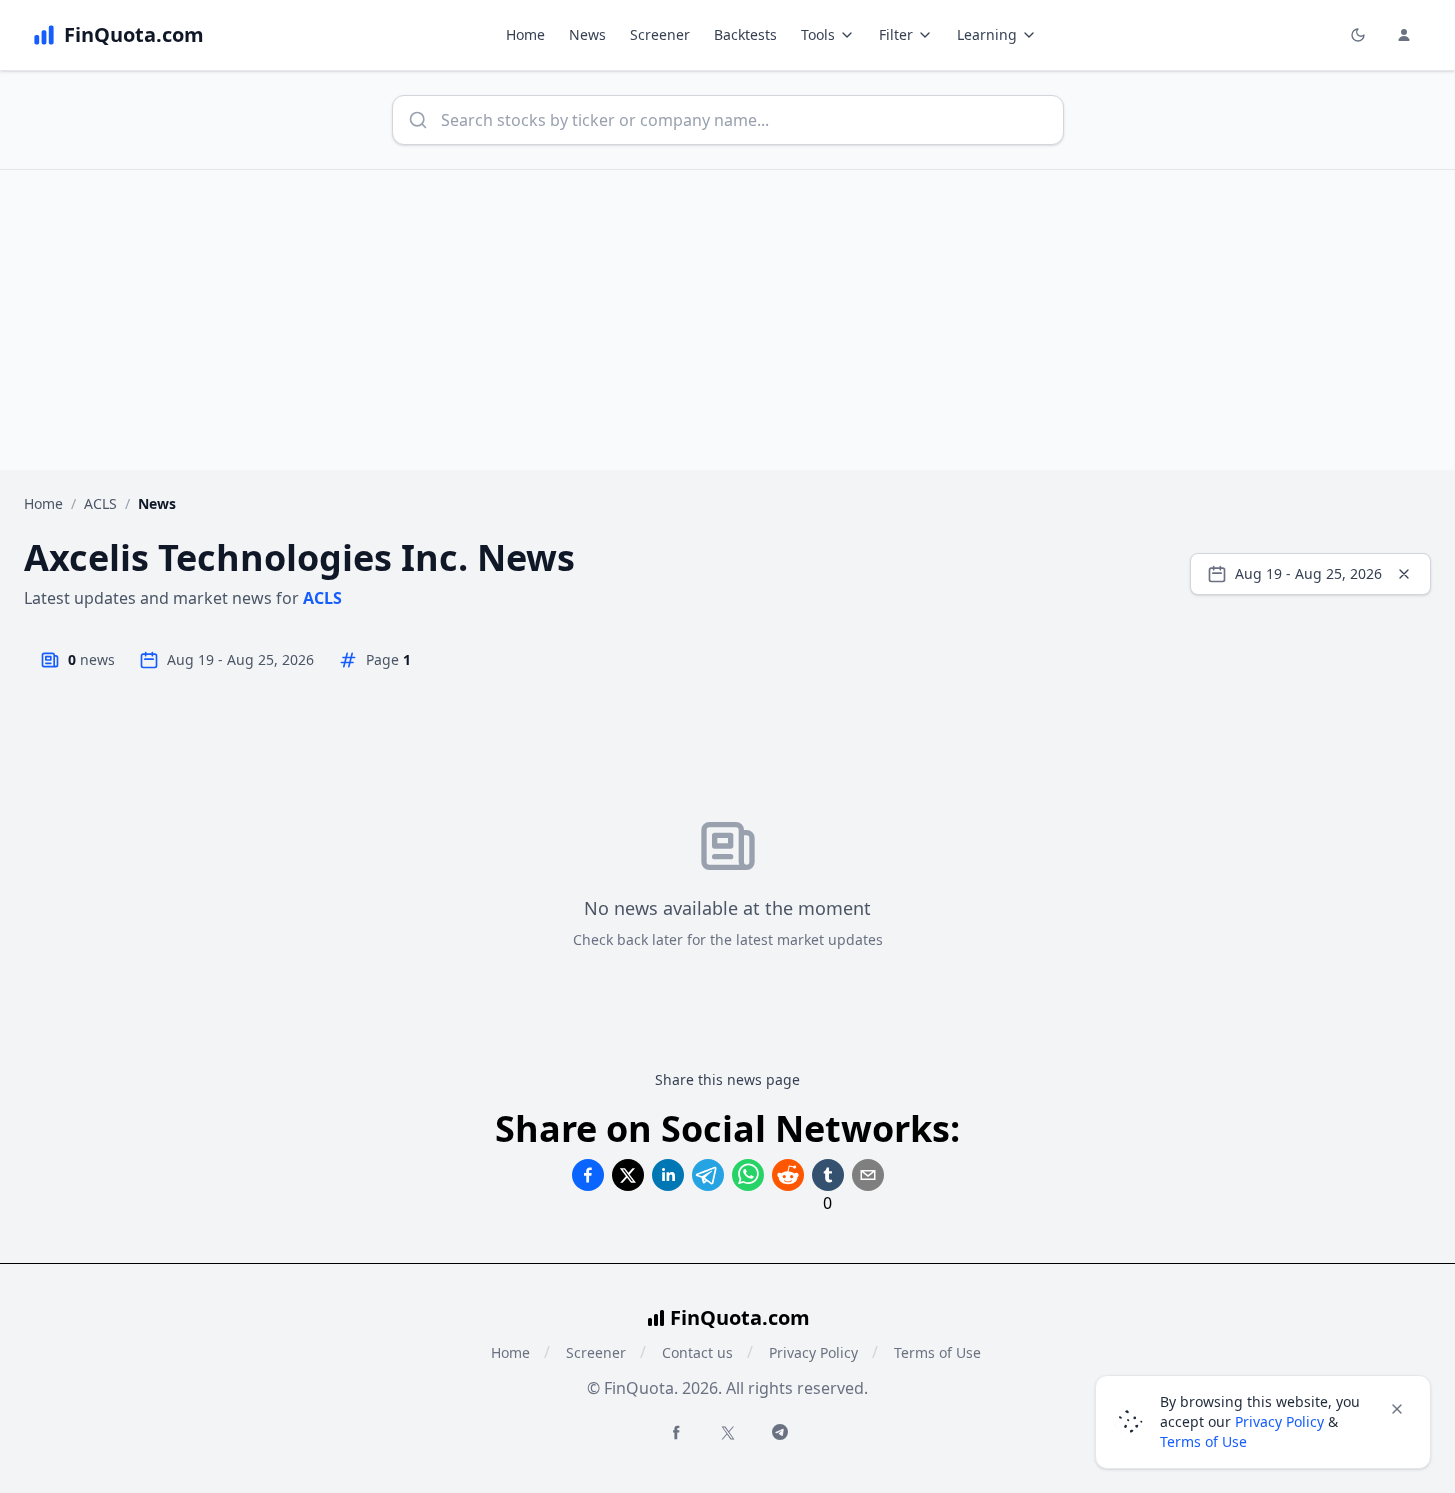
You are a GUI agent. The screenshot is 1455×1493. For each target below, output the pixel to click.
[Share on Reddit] (788, 1175)
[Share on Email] (868, 1175)
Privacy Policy (813, 1352)
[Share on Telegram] (708, 1175)
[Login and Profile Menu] (1404, 35)
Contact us (697, 1352)
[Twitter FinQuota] (728, 1433)
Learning (987, 34)
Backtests (745, 34)
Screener (660, 34)
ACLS (100, 503)
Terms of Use (937, 1352)
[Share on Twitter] (628, 1175)
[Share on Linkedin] (668, 1175)
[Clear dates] (1404, 574)
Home (525, 34)
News (587, 34)
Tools (818, 34)
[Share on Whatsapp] (748, 1175)
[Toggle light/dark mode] (1358, 35)
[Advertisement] (728, 320)
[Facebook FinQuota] (676, 1432)
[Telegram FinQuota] (780, 1432)
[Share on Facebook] (588, 1175)
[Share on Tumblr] (828, 1175)
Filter (896, 34)
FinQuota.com (740, 1317)
